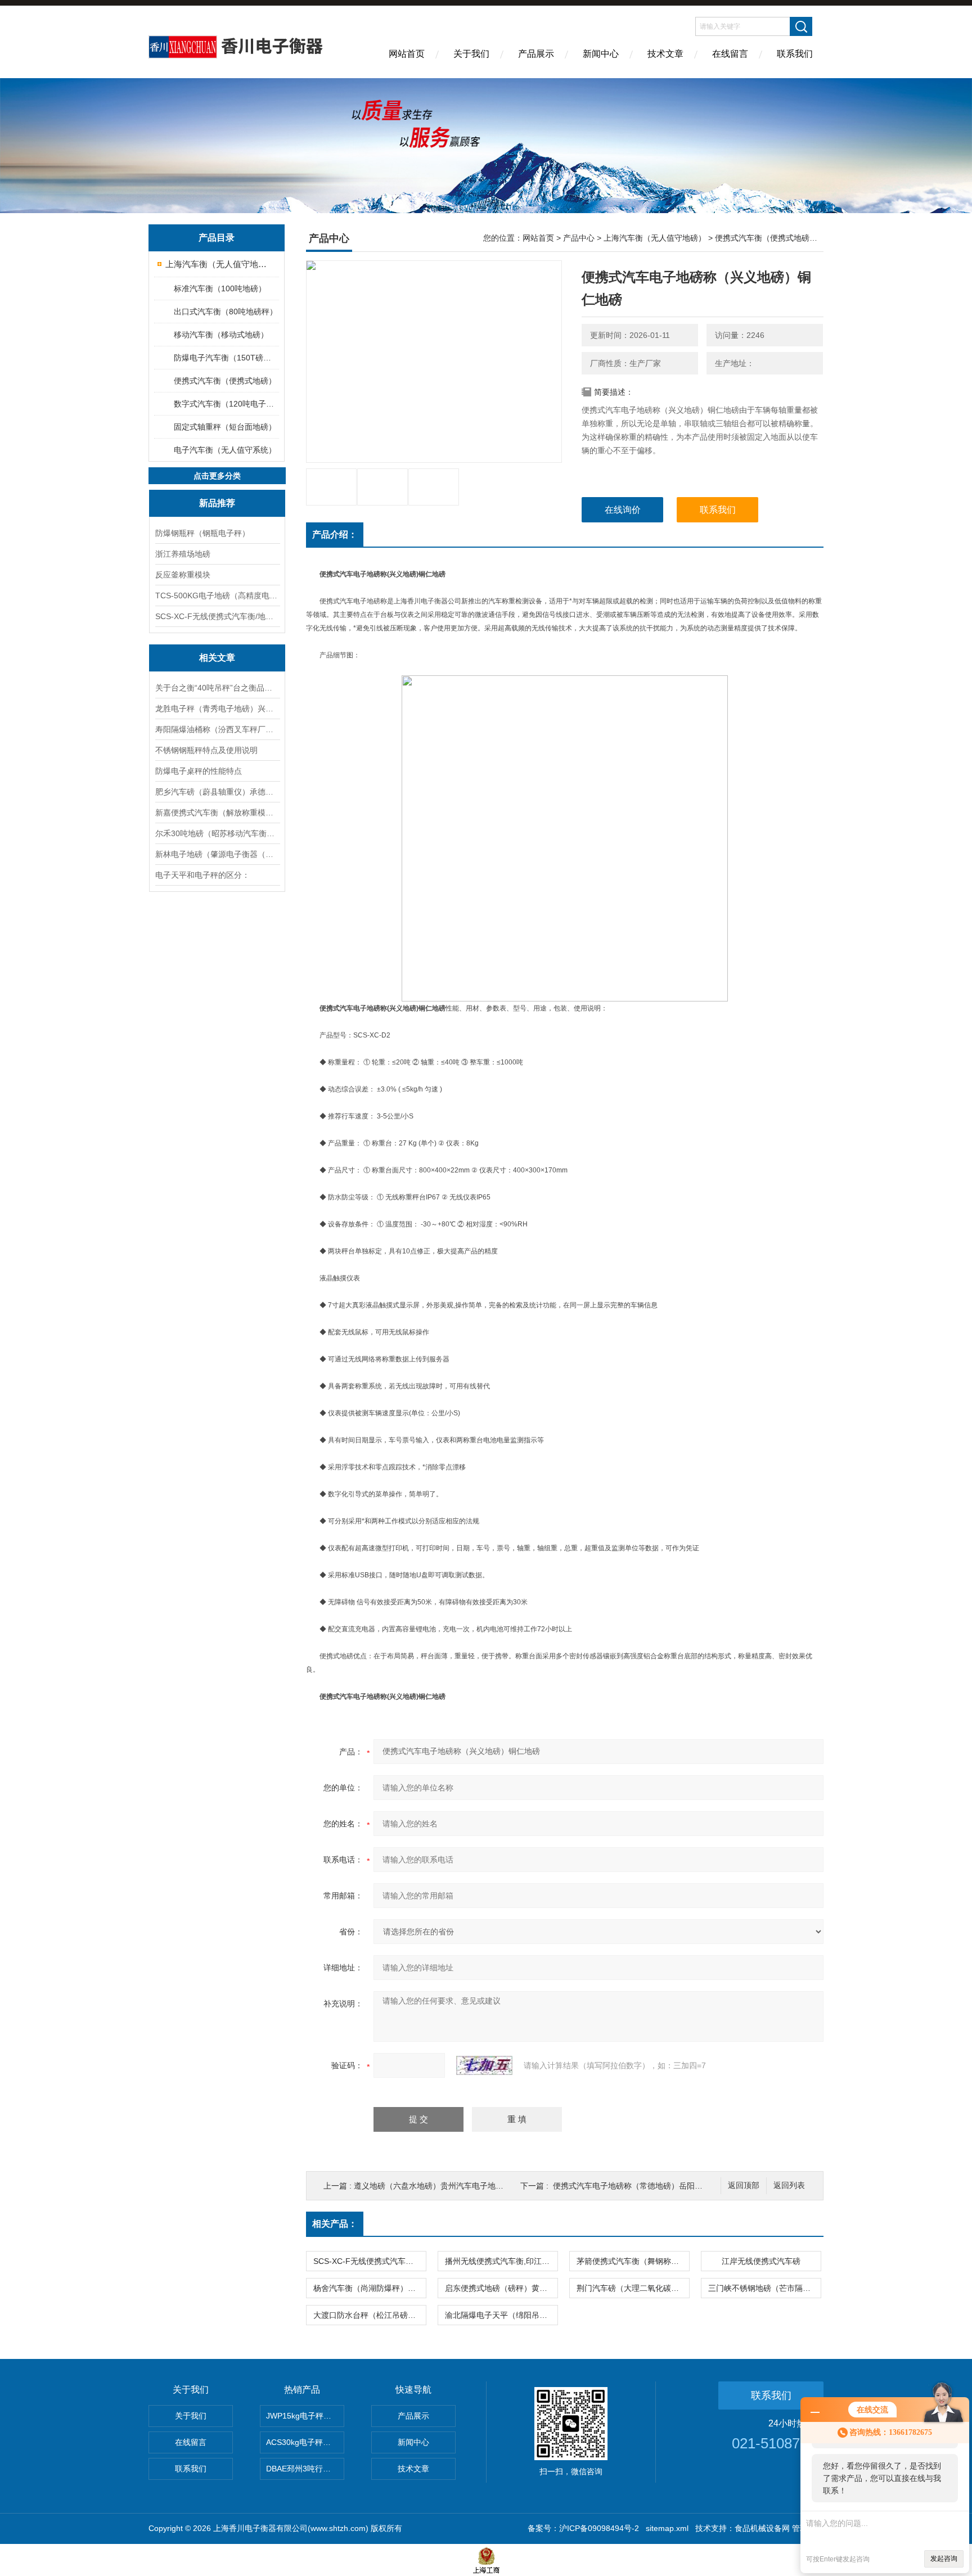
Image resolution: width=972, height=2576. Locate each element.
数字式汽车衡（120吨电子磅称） (226, 404)
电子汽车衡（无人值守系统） (225, 450)
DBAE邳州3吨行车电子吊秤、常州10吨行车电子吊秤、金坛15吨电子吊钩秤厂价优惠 (305, 2469)
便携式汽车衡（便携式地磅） (225, 381)
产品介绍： (335, 534)
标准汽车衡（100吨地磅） (220, 288)
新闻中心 (601, 54)
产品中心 (579, 238)
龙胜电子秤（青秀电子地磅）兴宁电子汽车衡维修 (217, 709)
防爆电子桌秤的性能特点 (199, 771)
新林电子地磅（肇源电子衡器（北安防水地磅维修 (217, 854)
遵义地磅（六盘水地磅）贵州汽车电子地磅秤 (433, 2186)
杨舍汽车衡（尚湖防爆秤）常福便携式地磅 (370, 2288)
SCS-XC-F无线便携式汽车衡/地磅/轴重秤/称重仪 (217, 616)
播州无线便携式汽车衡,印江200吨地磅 (501, 2261)
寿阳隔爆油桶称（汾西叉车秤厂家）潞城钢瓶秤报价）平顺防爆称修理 (217, 729)
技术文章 (665, 54)
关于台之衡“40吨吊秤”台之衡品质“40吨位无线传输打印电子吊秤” (217, 688)
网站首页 (407, 54)
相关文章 (217, 658)
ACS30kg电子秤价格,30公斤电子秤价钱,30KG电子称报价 (305, 2442)
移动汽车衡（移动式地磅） (221, 335)
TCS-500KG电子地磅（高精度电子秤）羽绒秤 (217, 595)
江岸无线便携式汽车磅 (761, 2261)
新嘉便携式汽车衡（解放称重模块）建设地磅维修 (217, 813)
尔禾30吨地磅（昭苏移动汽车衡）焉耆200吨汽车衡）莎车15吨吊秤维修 (217, 833)
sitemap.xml (667, 2528)
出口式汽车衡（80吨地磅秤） (226, 312)
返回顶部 (744, 2185)
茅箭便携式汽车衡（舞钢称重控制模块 (633, 2261)
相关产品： (335, 2224)
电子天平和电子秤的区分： (202, 875)
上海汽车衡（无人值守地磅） (217, 264)
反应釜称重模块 (183, 575)
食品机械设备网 (762, 2528)
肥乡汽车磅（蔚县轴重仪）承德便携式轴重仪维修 (217, 792)
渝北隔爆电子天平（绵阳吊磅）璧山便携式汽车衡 (501, 2315)
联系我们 (795, 54)
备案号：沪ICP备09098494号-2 (583, 2528)
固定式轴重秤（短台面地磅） (225, 427)
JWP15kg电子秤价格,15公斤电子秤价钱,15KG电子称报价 (305, 2416)
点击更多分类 (217, 476)
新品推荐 (217, 503)
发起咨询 (944, 2559)
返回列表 (789, 2185)
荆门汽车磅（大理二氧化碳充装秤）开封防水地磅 (633, 2288)
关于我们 (471, 54)
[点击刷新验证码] (484, 2065)
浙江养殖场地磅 (183, 554)
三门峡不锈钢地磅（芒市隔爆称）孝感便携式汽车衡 (764, 2288)
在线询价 (623, 510)
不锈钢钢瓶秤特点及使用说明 (206, 750)
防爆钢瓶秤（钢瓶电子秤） (202, 533)
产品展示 (536, 54)
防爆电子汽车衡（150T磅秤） (226, 358)
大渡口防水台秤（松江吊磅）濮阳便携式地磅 (370, 2315)
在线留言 (730, 54)
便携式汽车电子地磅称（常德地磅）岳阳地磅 (632, 2186)
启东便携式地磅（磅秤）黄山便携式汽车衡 (501, 2288)
